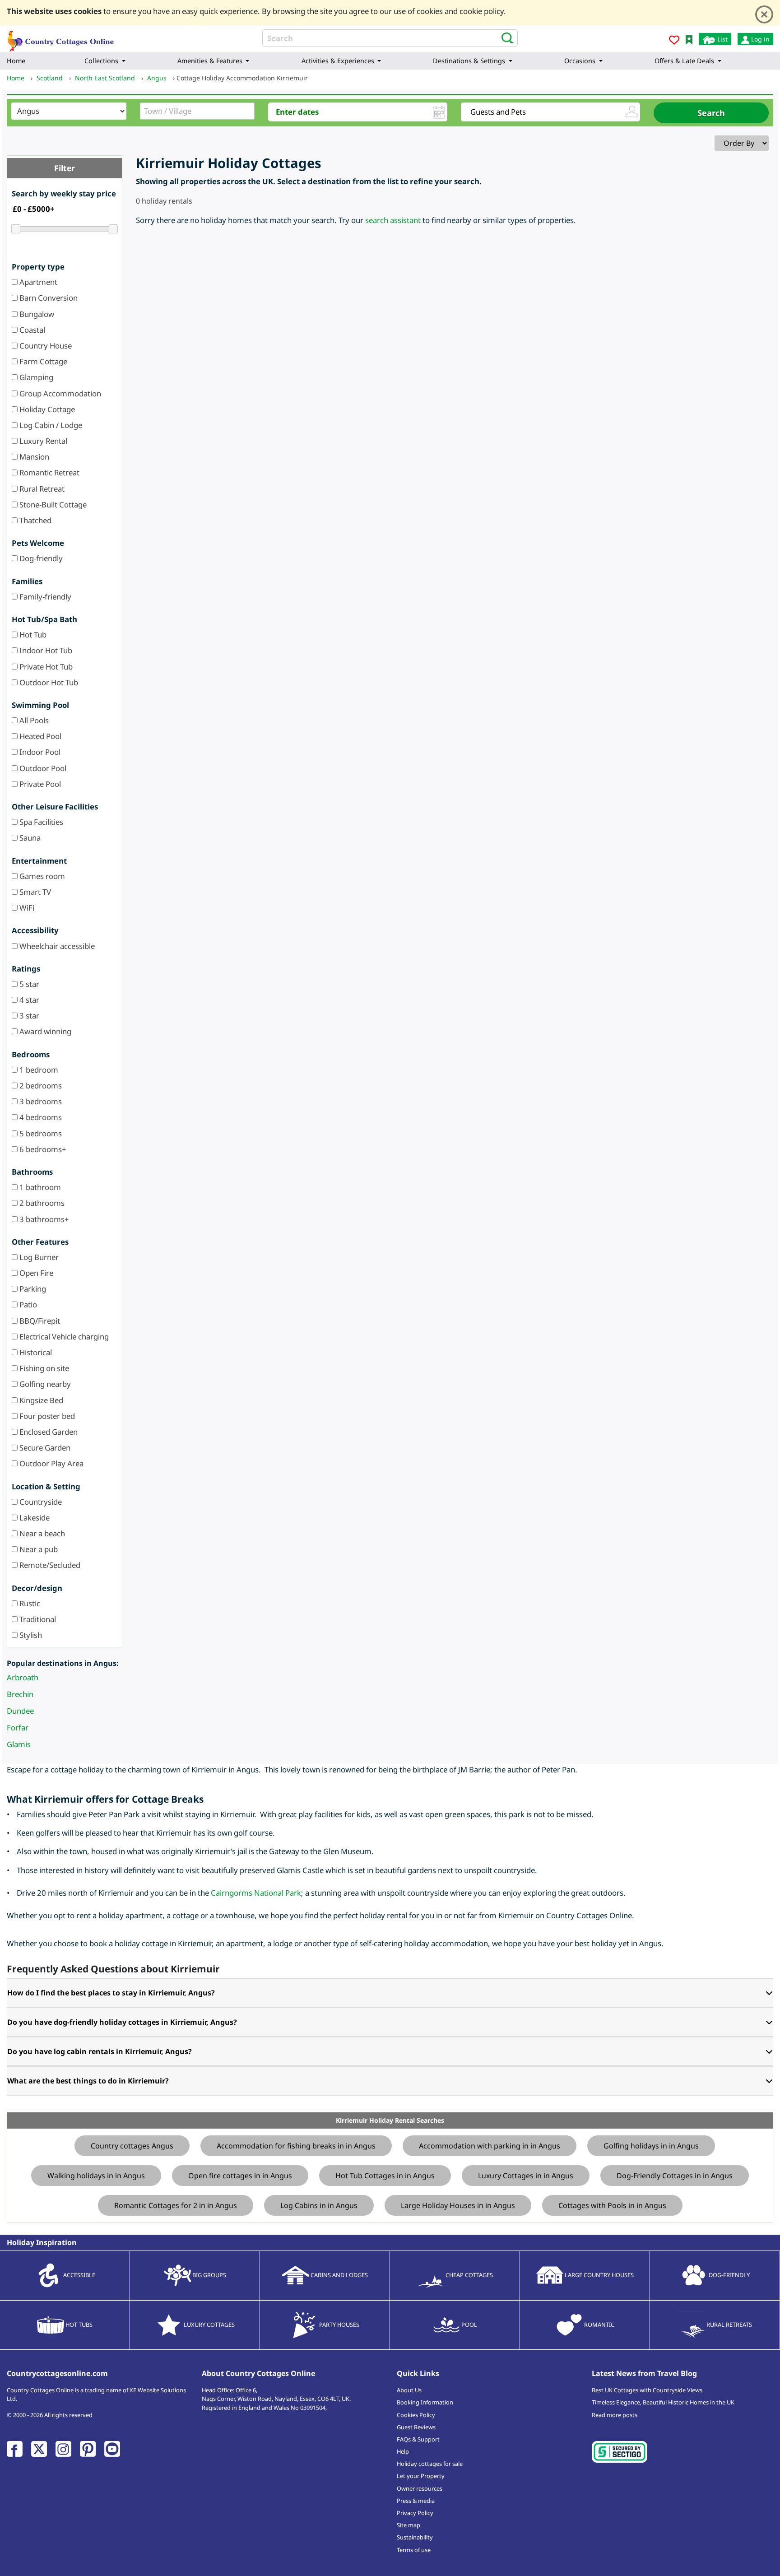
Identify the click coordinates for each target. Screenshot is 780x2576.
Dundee (20, 1711)
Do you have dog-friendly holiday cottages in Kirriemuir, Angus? (122, 2022)
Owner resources (420, 2488)
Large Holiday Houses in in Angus (458, 2205)
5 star (28, 984)
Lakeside (34, 1518)
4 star (28, 1000)
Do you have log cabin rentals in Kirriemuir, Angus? (100, 2051)
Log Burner (38, 1257)
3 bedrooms (40, 1101)
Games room (41, 876)
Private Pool (39, 784)
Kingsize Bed (40, 1400)
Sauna (29, 838)
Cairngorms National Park (256, 1893)
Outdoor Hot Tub (48, 682)
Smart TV (34, 892)
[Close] (764, 14)
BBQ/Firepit (39, 1321)
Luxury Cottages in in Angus (526, 2176)
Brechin (20, 1694)
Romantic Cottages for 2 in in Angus (176, 2205)
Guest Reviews (416, 2427)
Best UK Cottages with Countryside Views (647, 2390)
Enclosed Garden (48, 1432)
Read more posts (615, 2415)
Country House (45, 346)
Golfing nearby (44, 1384)
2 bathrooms (41, 1203)
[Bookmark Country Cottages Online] (689, 39)
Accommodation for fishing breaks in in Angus (296, 2146)
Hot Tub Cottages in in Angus (385, 2176)
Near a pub (38, 1549)
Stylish (30, 1635)
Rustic (29, 1603)
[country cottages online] (61, 38)
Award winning (44, 1031)
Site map (409, 2525)
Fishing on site (43, 1368)
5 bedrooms (40, 1133)
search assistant (393, 220)
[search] (505, 37)
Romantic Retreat (49, 472)
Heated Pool (39, 736)
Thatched (35, 520)
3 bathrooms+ (43, 1219)
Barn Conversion (48, 298)
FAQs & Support (418, 2439)
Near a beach (41, 1533)
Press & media (416, 2501)
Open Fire (35, 1273)
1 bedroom (38, 1070)
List (722, 39)
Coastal (31, 330)
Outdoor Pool (42, 768)
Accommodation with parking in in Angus (490, 2146)
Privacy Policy (415, 2513)
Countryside (40, 1502)
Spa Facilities (40, 822)
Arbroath (23, 1677)
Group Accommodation (59, 393)
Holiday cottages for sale (430, 2464)
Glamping (35, 377)
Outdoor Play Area (51, 1463)
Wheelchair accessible (56, 946)
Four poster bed (46, 1416)
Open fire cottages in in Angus (240, 2176)
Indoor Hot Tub (45, 650)
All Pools (33, 720)
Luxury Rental (42, 441)
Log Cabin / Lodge (50, 425)
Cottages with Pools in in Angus (612, 2205)
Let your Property (421, 2476)
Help (403, 2451)
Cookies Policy (416, 2415)
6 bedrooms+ (42, 1149)
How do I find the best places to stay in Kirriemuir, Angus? (111, 1993)
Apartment (37, 282)
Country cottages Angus (132, 2146)
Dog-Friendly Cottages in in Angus (675, 2176)
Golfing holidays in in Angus (651, 2146)
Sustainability (415, 2537)
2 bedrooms (40, 1086)
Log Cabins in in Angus (319, 2205)
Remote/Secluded (49, 1565)
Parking (32, 1289)
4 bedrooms (40, 1117)
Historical (35, 1352)
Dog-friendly (40, 558)
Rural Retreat (41, 489)
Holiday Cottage (46, 409)
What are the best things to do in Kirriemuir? (88, 2081)
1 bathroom (39, 1187)
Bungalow (36, 314)
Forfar (18, 1727)
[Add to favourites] (674, 41)
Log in (759, 39)
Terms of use (414, 2550)
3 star (28, 1016)
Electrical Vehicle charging (63, 1337)
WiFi (26, 908)
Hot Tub (32, 635)
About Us (409, 2390)
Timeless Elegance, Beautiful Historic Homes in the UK (663, 2402)
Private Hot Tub (45, 667)
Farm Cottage (42, 361)
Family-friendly (44, 597)
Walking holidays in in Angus (96, 2176)
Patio (27, 1304)
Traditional (37, 1619)
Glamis (19, 1744)
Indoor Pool (39, 752)
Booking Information (425, 2402)
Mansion (33, 457)
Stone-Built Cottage (52, 505)
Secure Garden (44, 1448)
